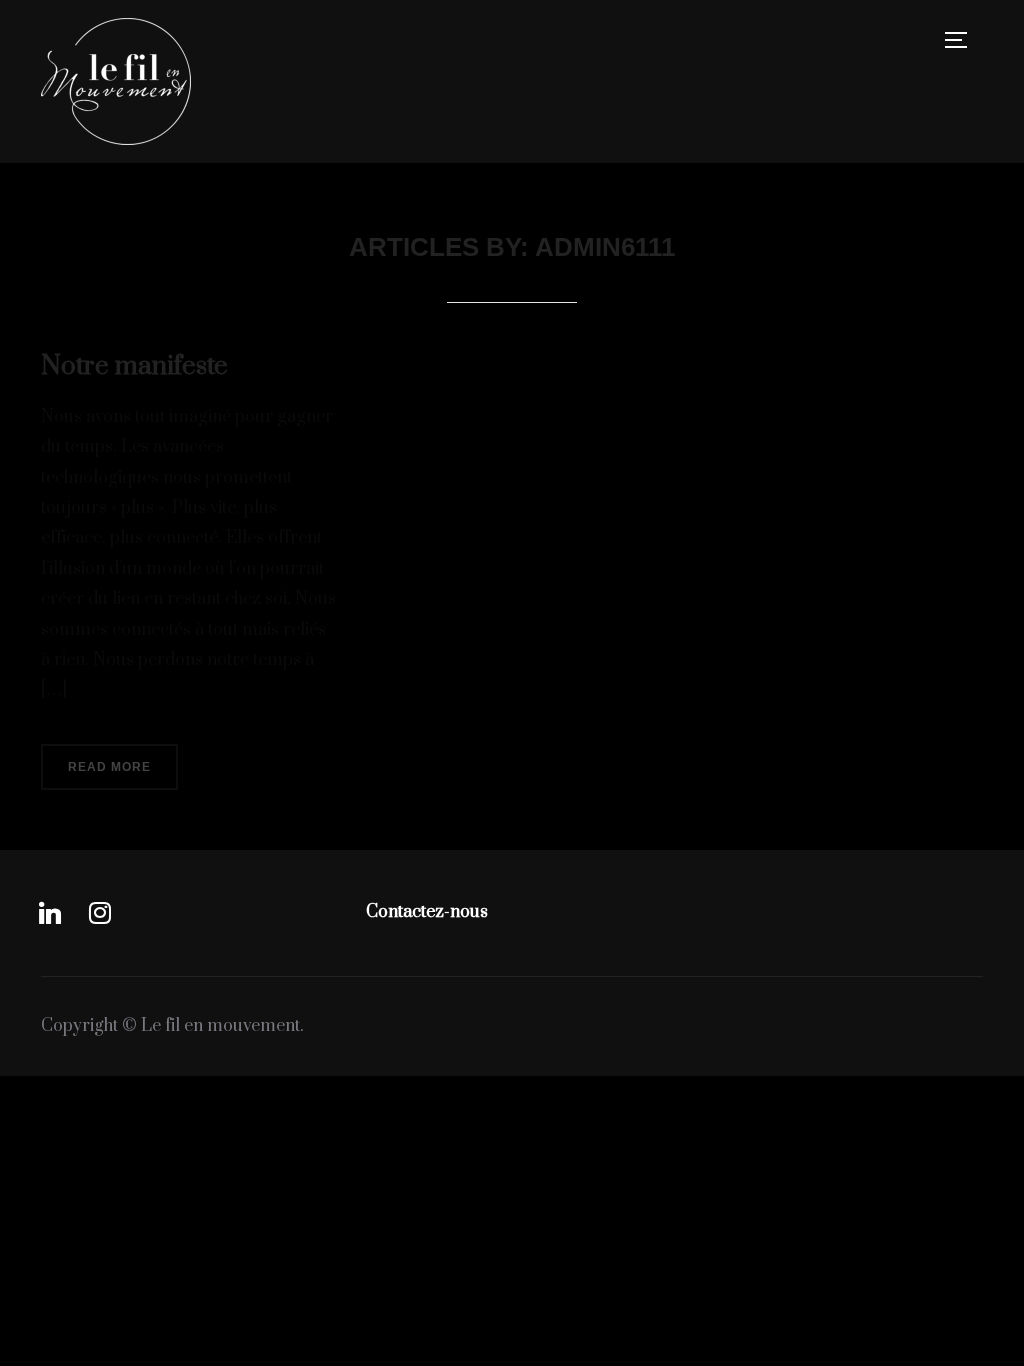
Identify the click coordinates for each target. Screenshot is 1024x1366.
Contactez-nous (427, 912)
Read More (109, 767)
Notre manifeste (134, 366)
